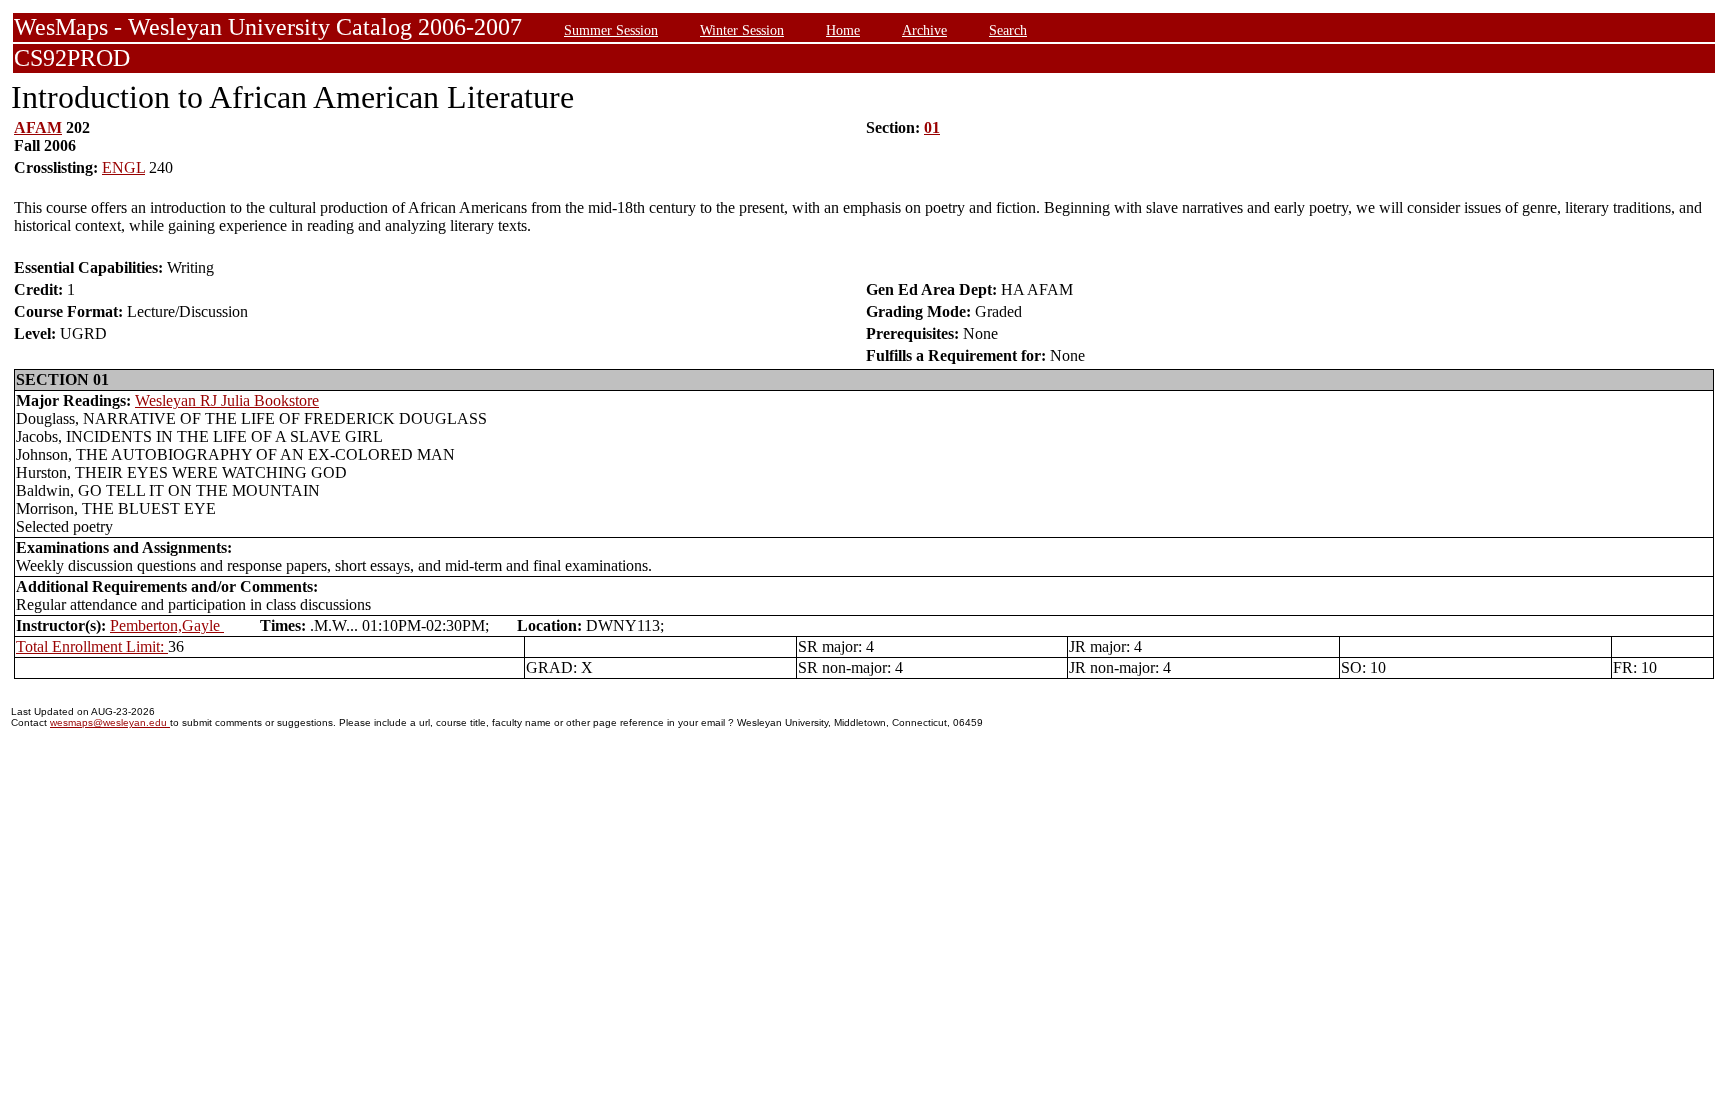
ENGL (123, 167)
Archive (924, 30)
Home (843, 30)
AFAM (38, 127)
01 (932, 127)
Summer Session (611, 30)
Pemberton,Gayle (167, 625)
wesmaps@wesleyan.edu (110, 722)
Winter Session (742, 30)
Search (1008, 30)
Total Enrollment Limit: (92, 646)
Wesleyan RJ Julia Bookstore (227, 400)
